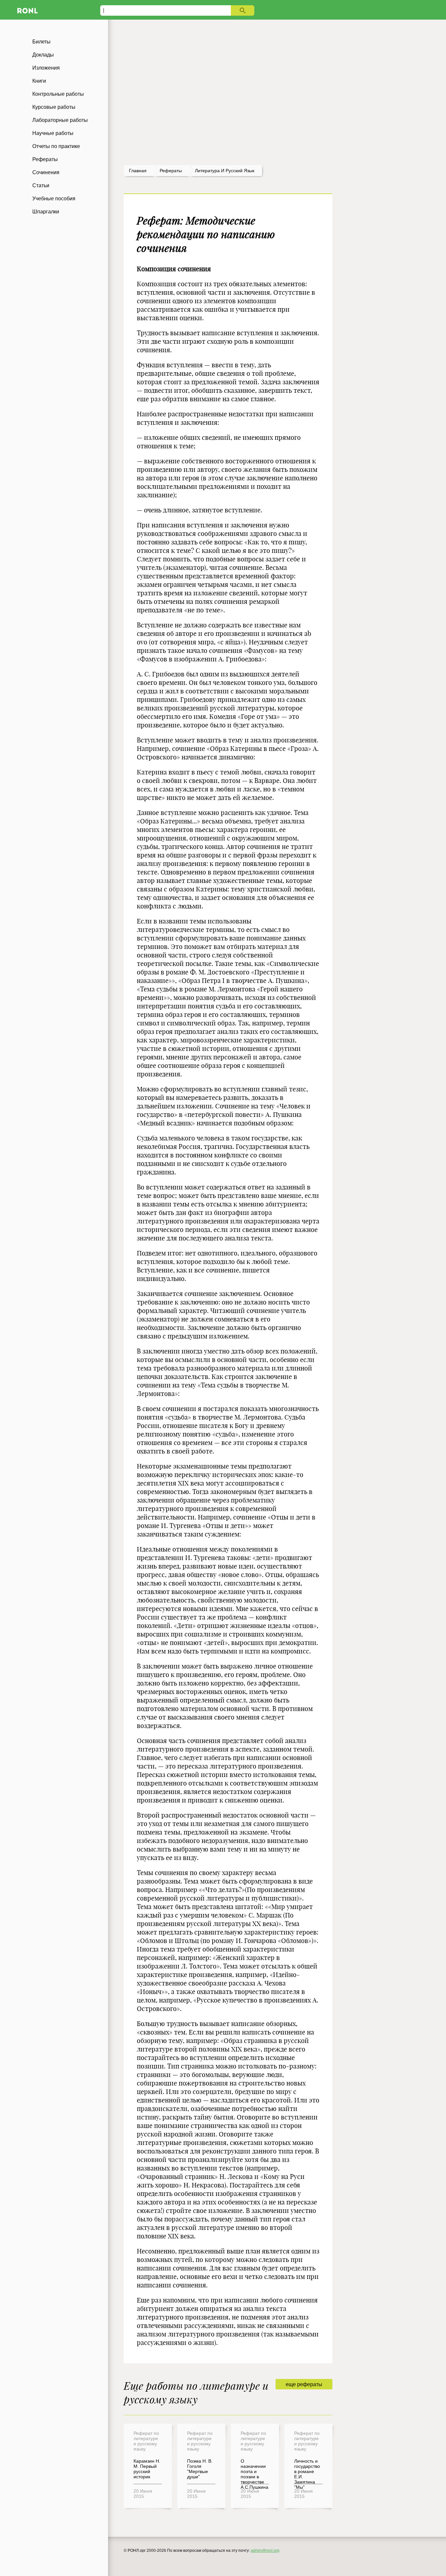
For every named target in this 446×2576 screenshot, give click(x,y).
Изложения (46, 68)
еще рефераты (304, 2384)
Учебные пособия (54, 199)
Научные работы (53, 133)
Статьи (41, 185)
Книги (39, 81)
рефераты (171, 171)
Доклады (43, 55)
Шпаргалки (46, 212)
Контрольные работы (58, 94)
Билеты (41, 42)
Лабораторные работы (60, 120)
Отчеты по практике (56, 146)
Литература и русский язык (225, 171)
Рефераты (45, 159)
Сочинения (46, 172)
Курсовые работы (54, 107)
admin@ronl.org (265, 2551)
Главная (138, 171)
